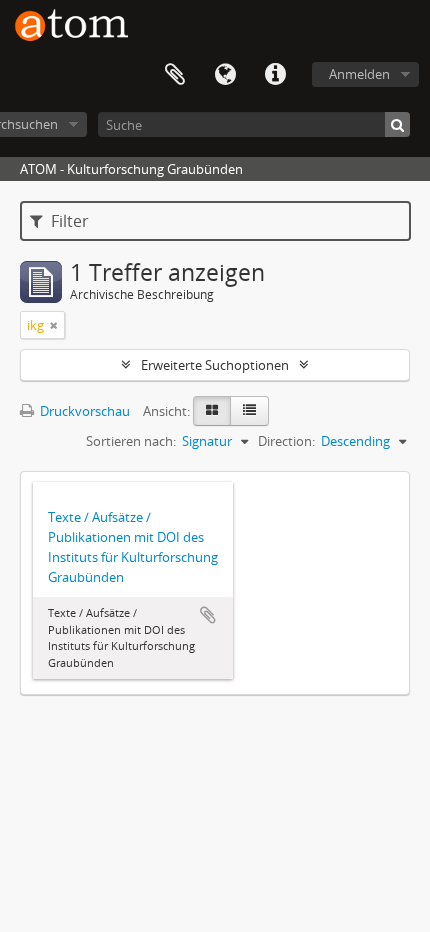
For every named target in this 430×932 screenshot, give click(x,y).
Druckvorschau (83, 411)
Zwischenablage (175, 75)
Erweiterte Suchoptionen (215, 365)
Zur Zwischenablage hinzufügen (208, 615)
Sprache (225, 75)
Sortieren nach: (131, 441)
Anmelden (359, 74)
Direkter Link (275, 75)
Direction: (286, 441)
